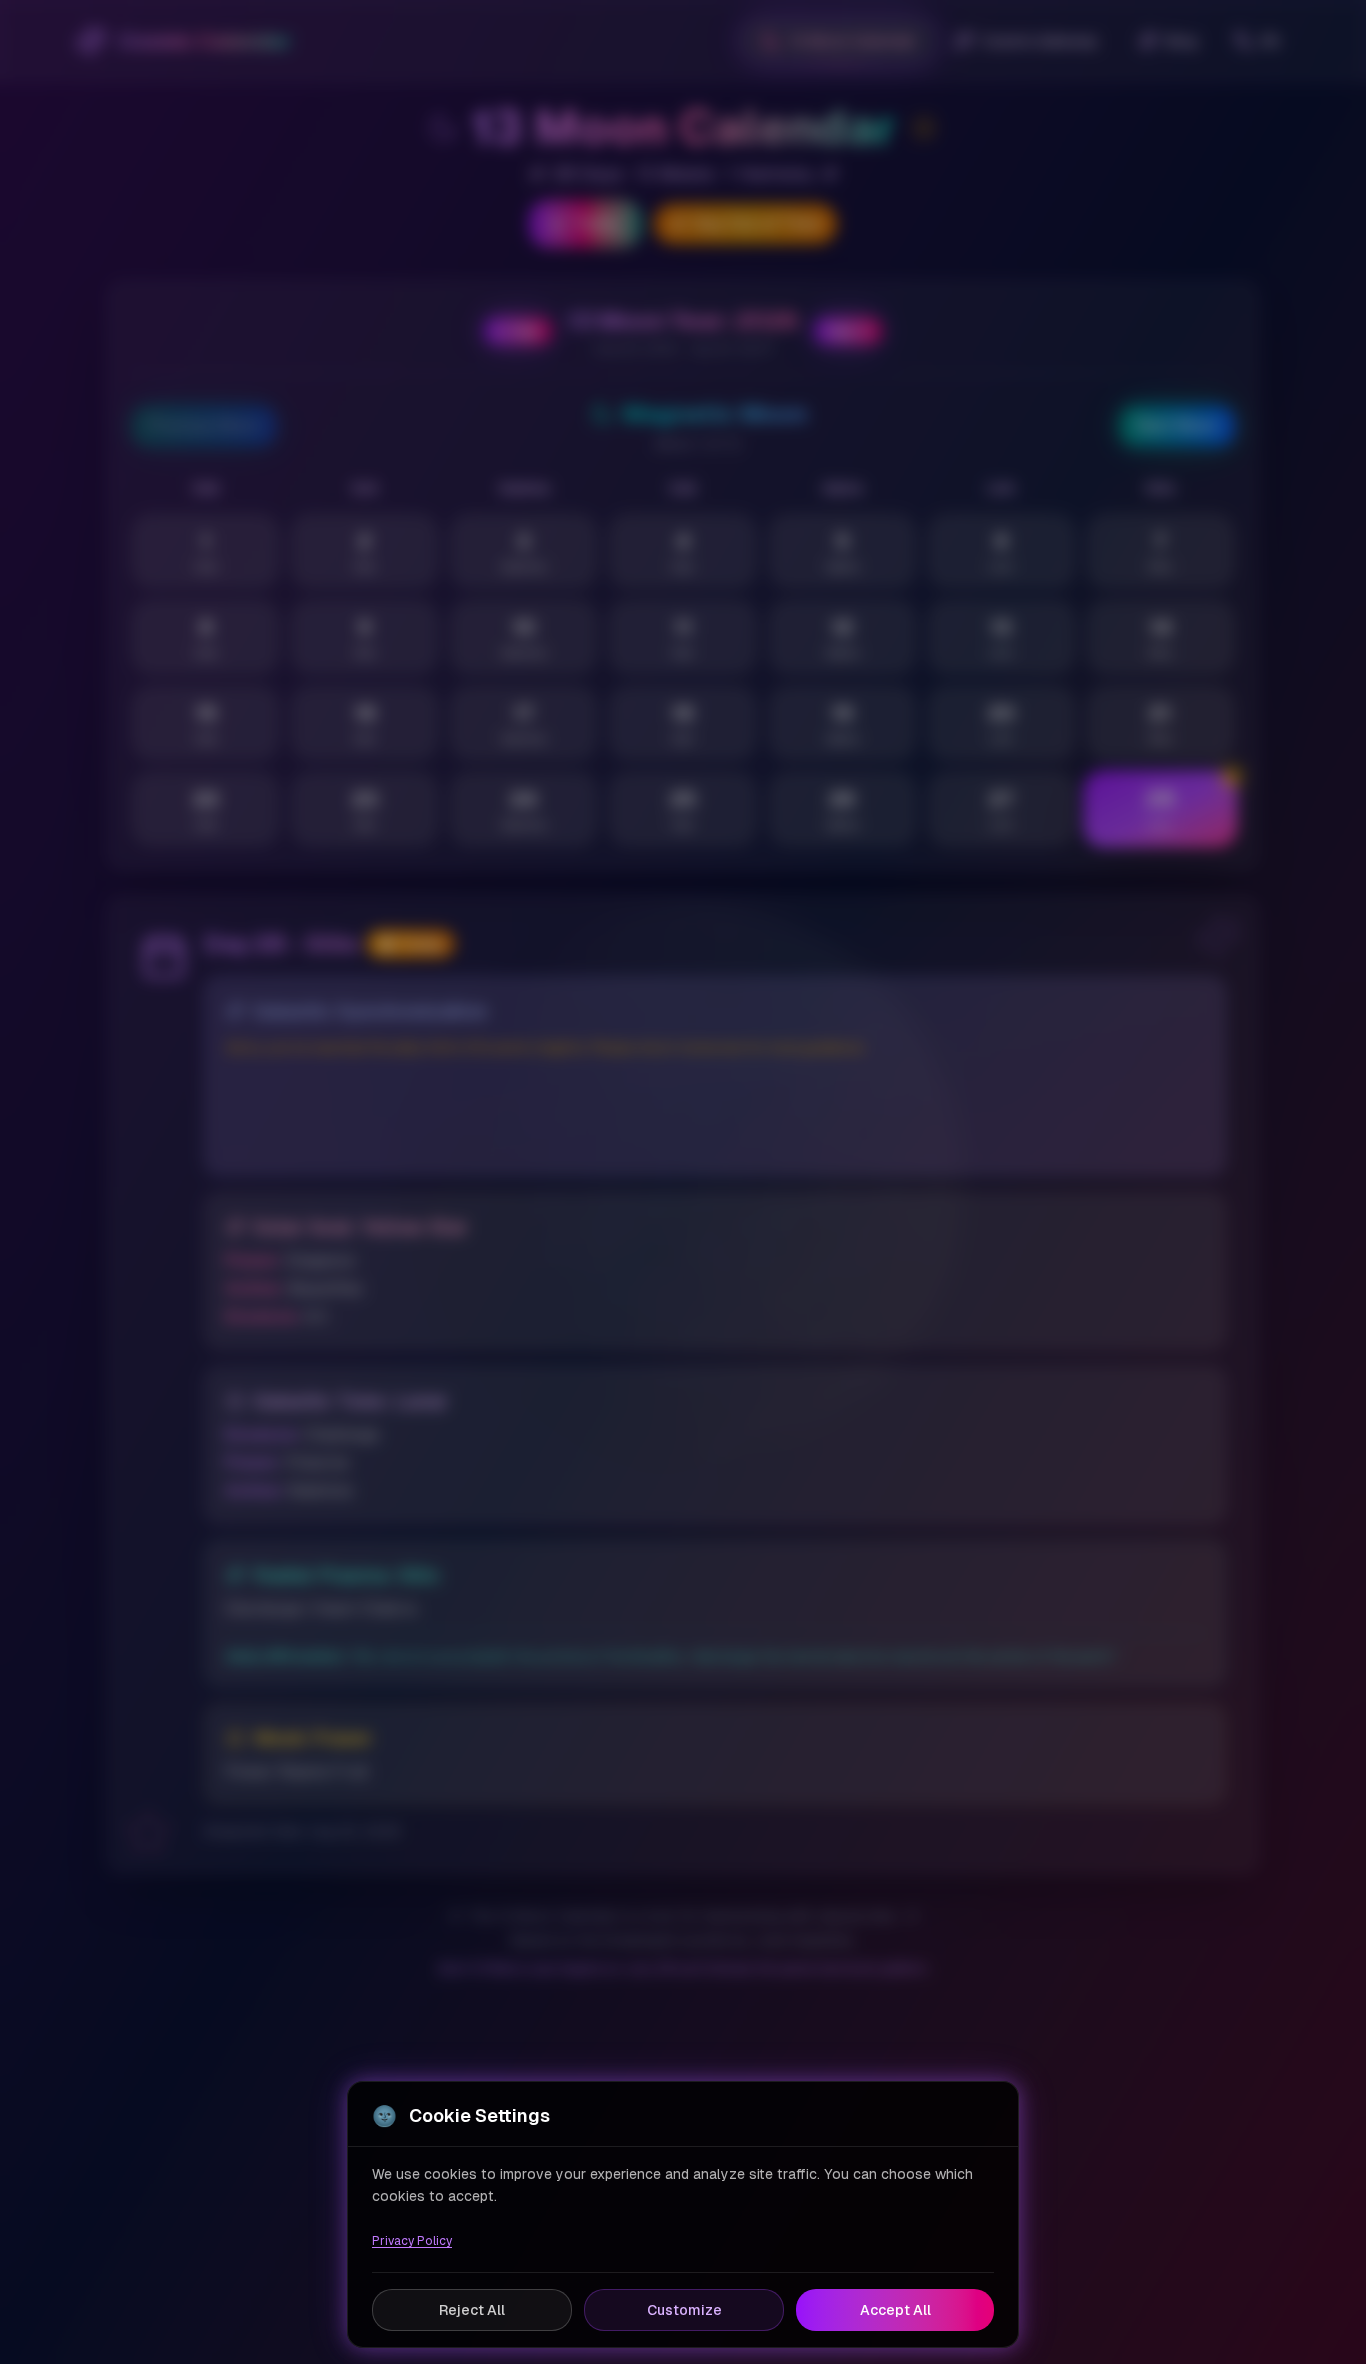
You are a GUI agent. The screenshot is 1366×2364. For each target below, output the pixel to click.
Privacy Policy (412, 2241)
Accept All (895, 2310)
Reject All (472, 2310)
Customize (684, 2310)
